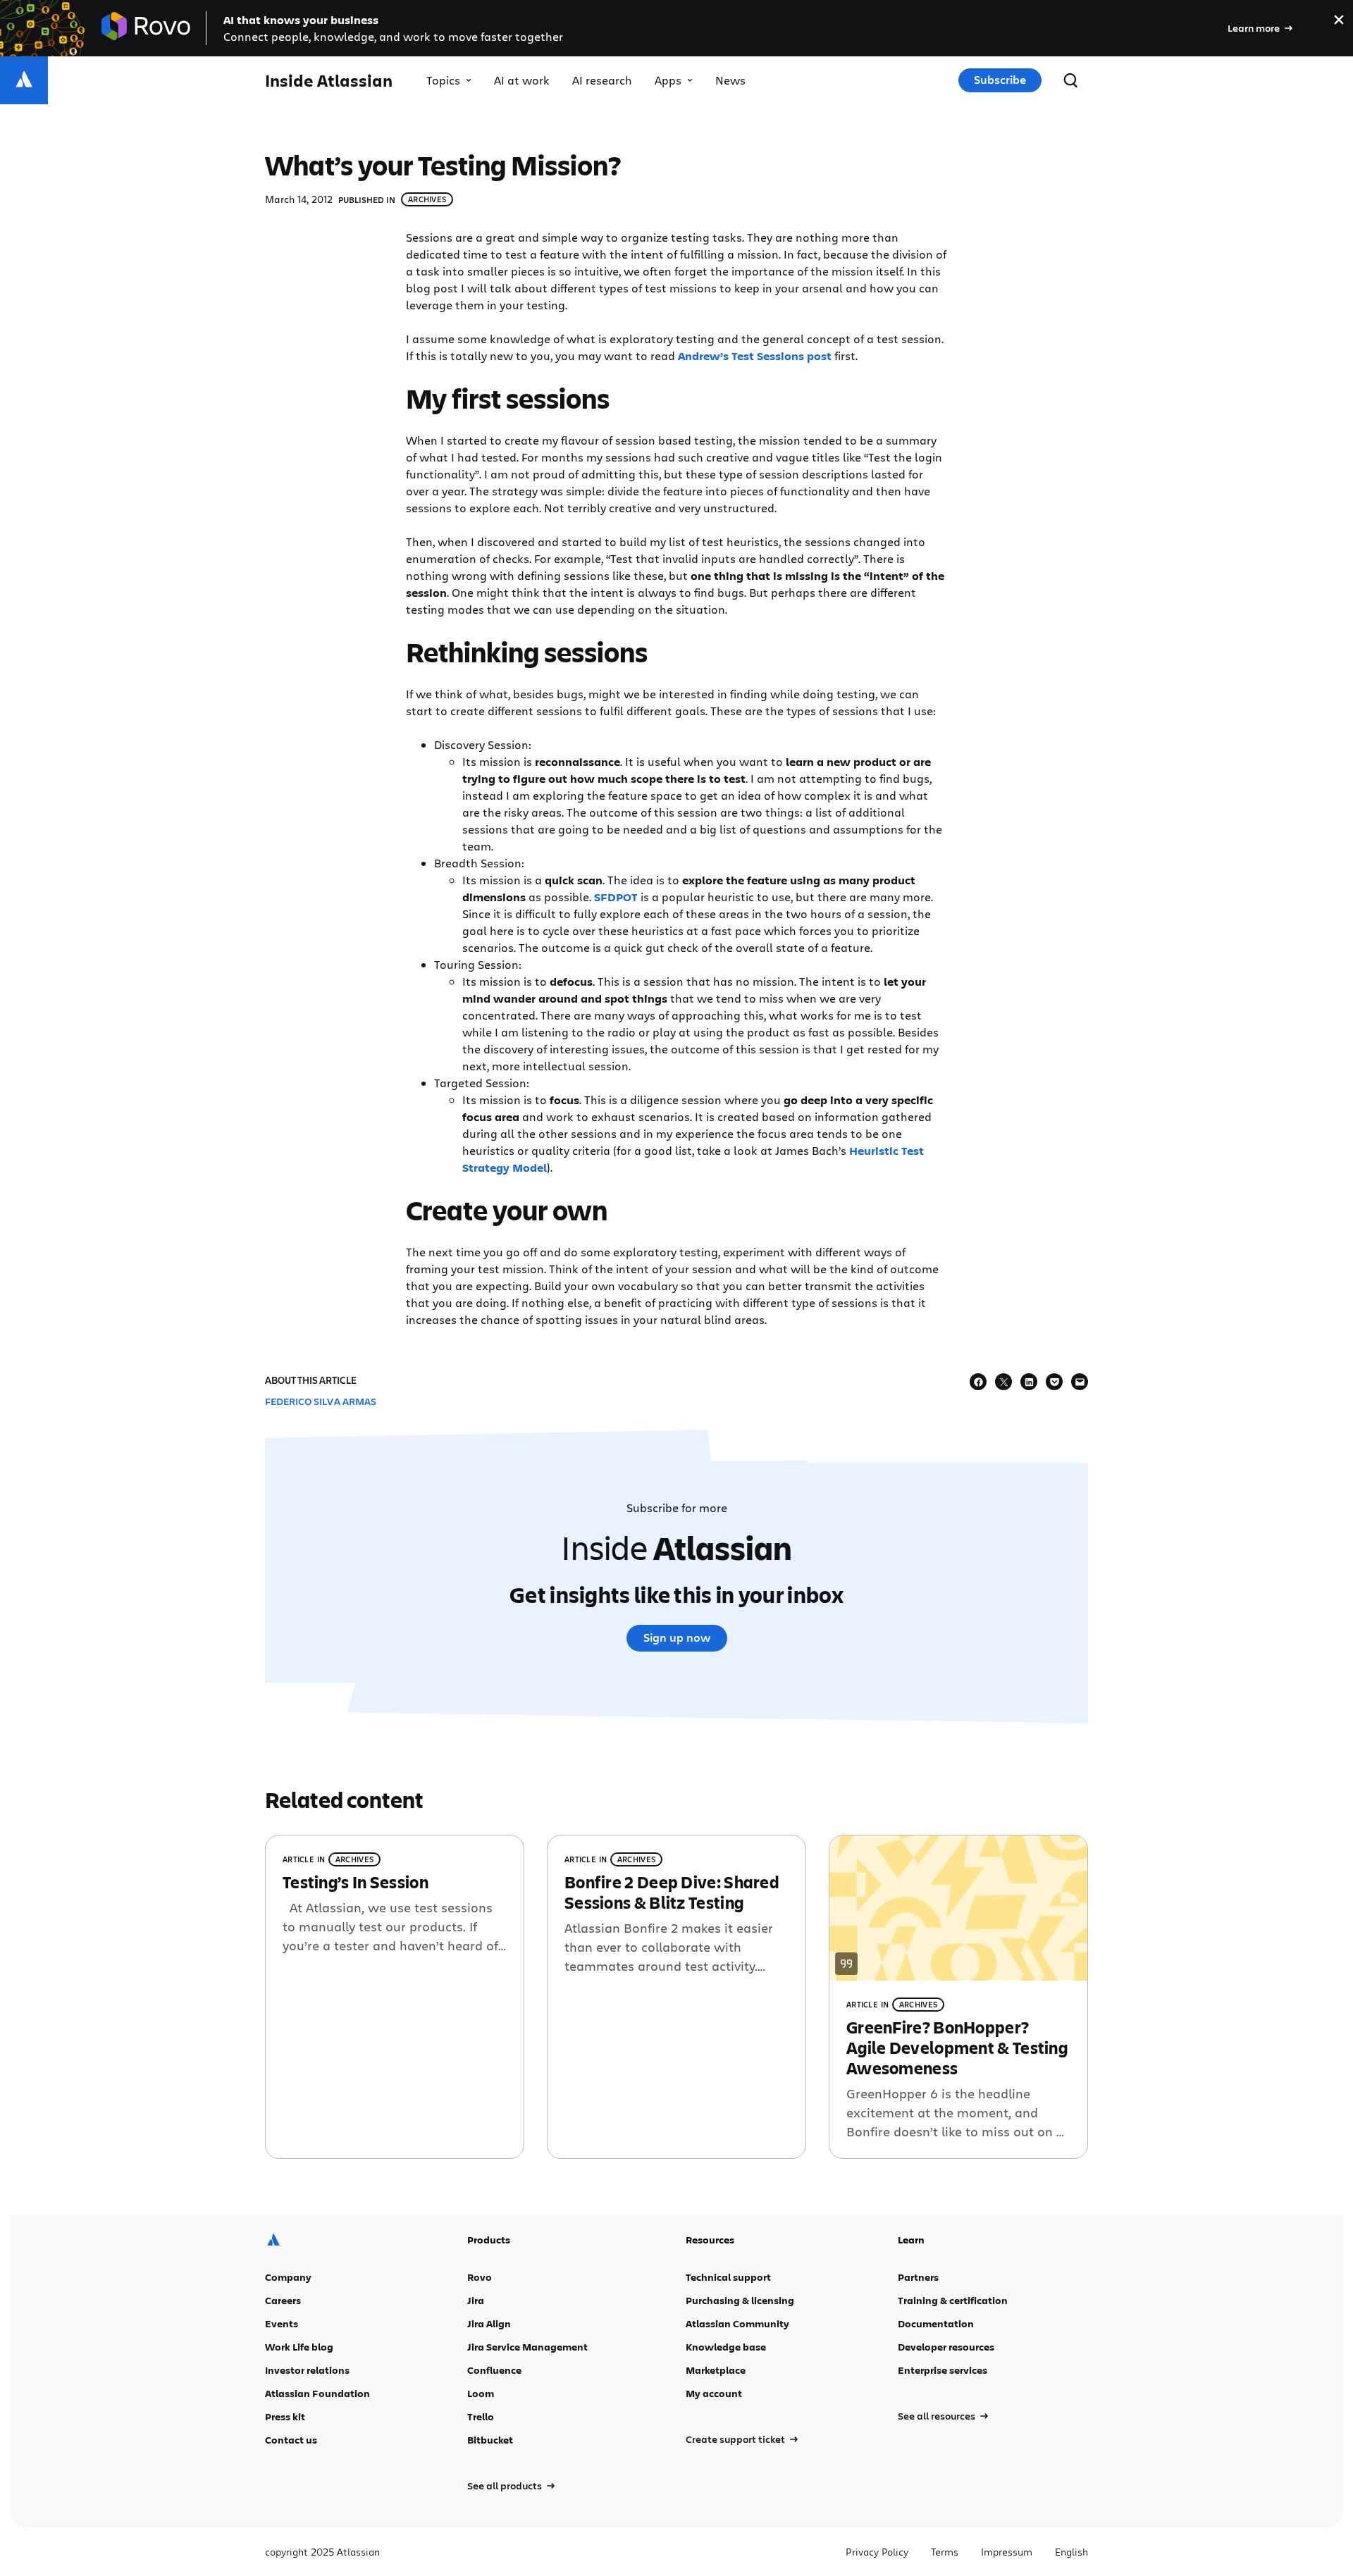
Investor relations (307, 2370)
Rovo (480, 2277)
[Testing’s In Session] (395, 1996)
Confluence (494, 2370)
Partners (918, 2277)
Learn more (1254, 28)
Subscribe (1000, 80)
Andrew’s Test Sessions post (755, 356)
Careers (283, 2300)
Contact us (291, 2440)
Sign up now (677, 1637)
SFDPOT (616, 897)
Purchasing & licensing (740, 2300)
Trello (481, 2416)
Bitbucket (490, 2440)
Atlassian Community (737, 2323)
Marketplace (716, 2370)
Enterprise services (943, 2370)
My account (714, 2393)
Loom (481, 2393)
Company (288, 2277)
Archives (427, 199)
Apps (668, 80)
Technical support (728, 2277)
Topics (443, 80)
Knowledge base (726, 2347)
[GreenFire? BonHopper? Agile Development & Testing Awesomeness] (958, 1996)
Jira (476, 2300)
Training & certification (953, 2300)
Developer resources (946, 2347)
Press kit (285, 2416)
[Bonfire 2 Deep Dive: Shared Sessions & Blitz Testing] (676, 1996)
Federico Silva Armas (321, 1401)
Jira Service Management (527, 2347)
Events (282, 2323)
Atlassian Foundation (317, 2393)
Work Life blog (299, 2347)
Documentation (936, 2323)
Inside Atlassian (329, 81)
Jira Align (489, 2323)
